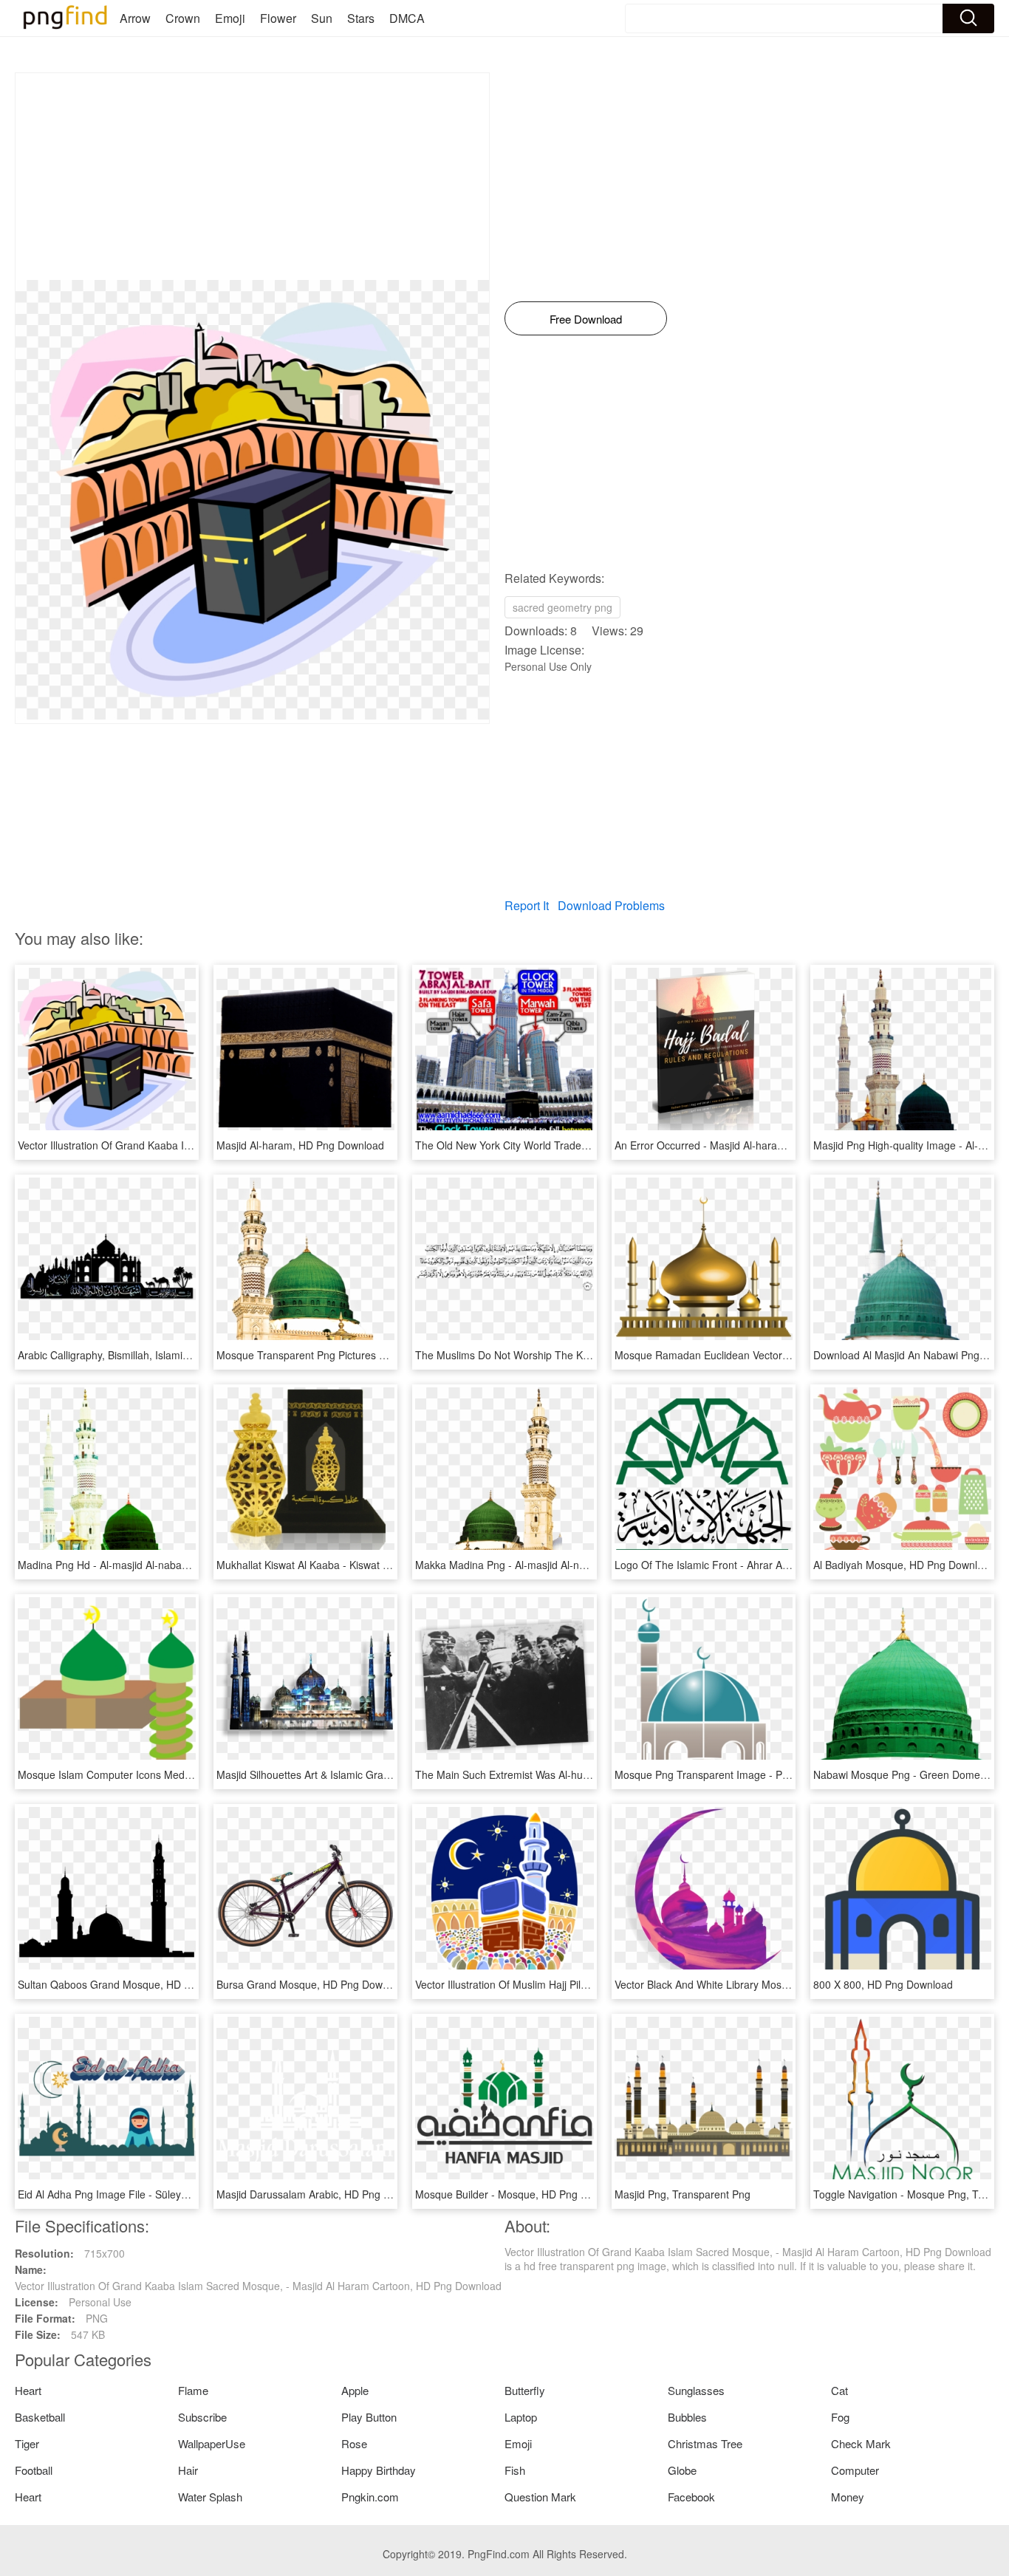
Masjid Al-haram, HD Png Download (300, 1145)
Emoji (230, 18)
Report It (527, 905)
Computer (855, 2470)
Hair (188, 2470)
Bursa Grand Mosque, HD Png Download (312, 1984)
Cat (839, 2390)
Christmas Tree (705, 2443)
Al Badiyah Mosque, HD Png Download (904, 1565)
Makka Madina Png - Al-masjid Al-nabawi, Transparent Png (553, 1565)
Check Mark (861, 2443)
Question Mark (540, 2497)
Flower (278, 18)
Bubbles (687, 2417)
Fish (515, 2470)
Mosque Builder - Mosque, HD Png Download (521, 2194)
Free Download (586, 319)
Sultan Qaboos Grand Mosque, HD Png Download (135, 1984)
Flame (193, 2390)
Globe (682, 2470)
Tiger (27, 2443)
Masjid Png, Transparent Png (683, 2194)
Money (848, 2497)
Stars (361, 18)
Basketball (40, 2417)
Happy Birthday (379, 2470)
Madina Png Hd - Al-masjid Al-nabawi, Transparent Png (147, 1565)
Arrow (135, 18)
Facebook (691, 2497)
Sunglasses (696, 2390)
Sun (322, 18)
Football (34, 2470)
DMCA (407, 18)
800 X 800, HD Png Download (883, 1984)
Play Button (369, 2417)
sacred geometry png (562, 607)
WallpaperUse (212, 2443)
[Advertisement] (252, 177)
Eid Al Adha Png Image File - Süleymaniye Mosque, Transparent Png (179, 2194)
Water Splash (210, 2497)
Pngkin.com (370, 2497)
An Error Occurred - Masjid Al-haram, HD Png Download (746, 1145)
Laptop (521, 2417)
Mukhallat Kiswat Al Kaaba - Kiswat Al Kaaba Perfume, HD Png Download (388, 1565)
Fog (840, 2417)
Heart (28, 2390)
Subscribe (202, 2417)
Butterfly (525, 2390)
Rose (354, 2443)
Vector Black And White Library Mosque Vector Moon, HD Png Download (784, 1984)
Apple (355, 2390)
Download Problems (611, 905)
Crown (183, 18)
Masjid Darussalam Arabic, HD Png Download (323, 2194)
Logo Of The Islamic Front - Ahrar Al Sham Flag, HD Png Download (772, 1565)
